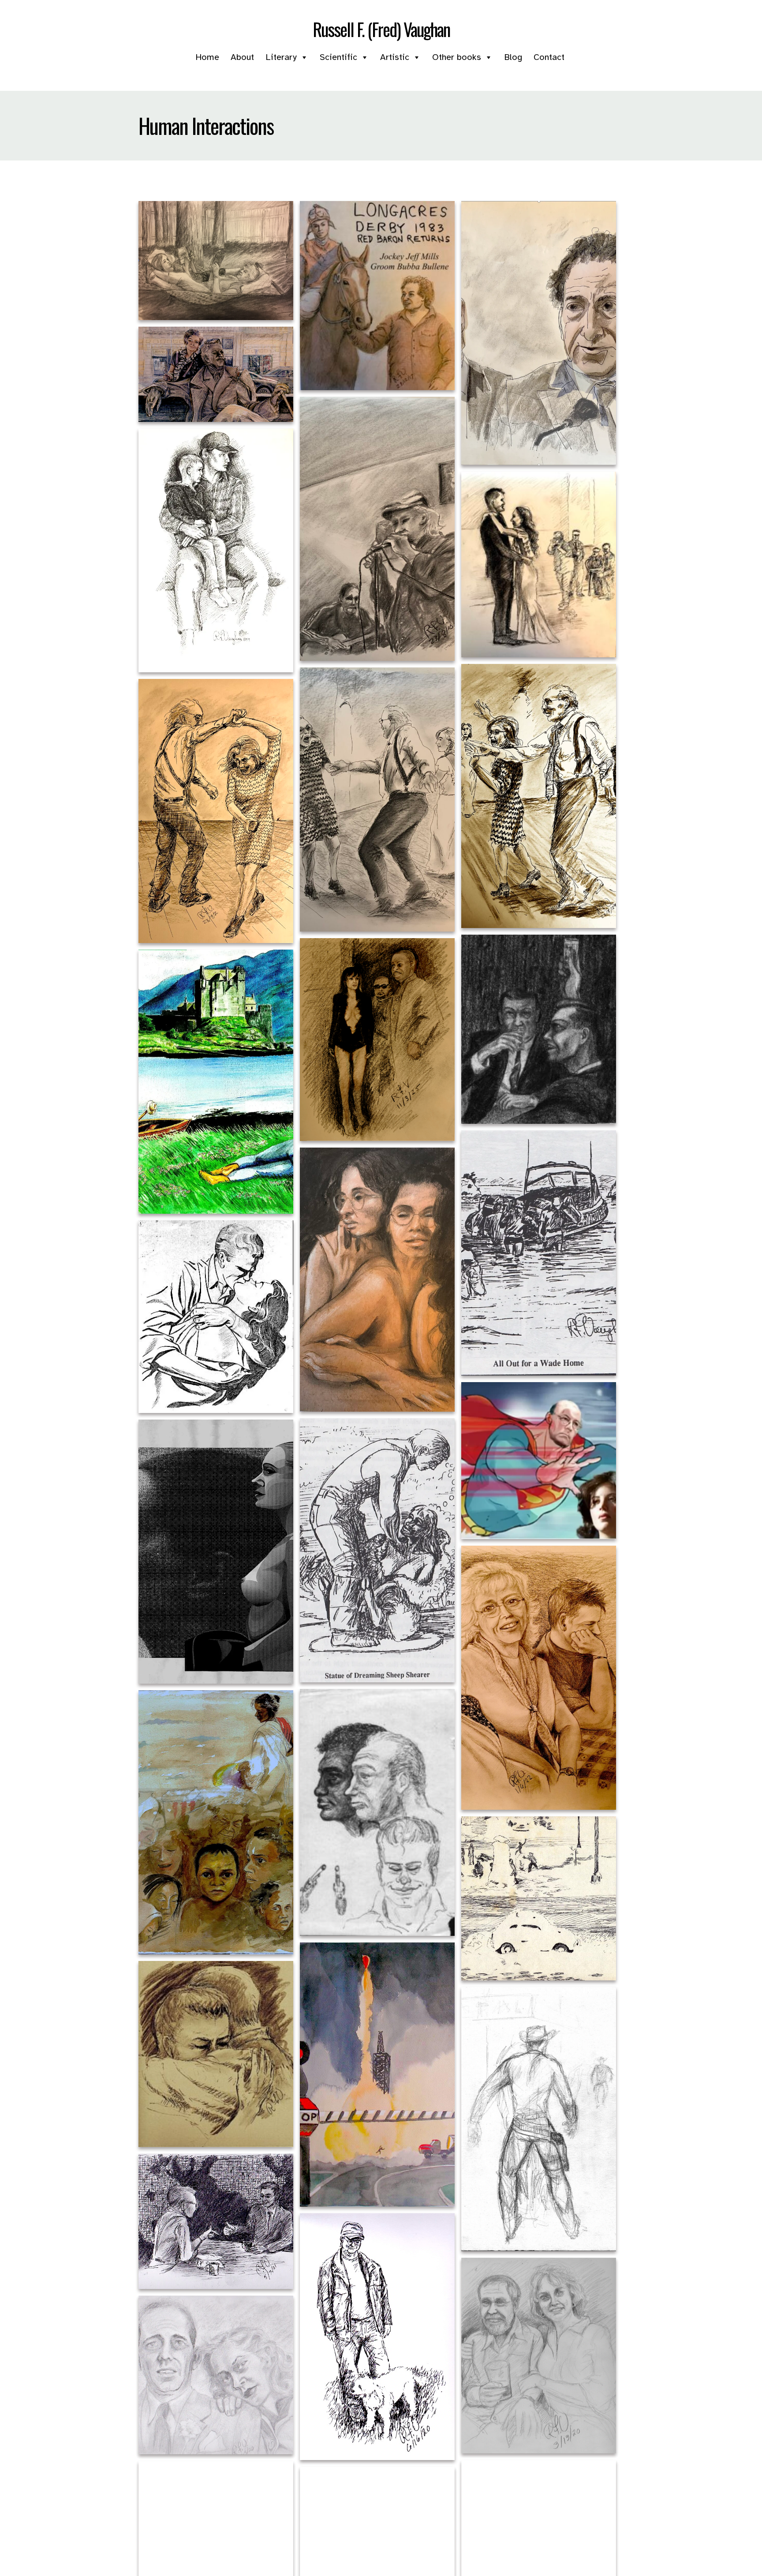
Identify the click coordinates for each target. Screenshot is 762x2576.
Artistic (395, 57)
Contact (549, 57)
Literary (281, 57)
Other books (457, 57)
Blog (513, 57)
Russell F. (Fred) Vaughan (381, 29)
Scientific (338, 57)
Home (207, 57)
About (242, 57)
